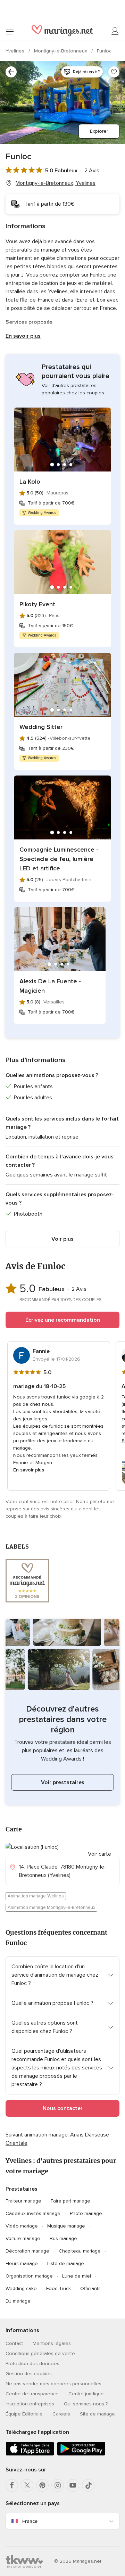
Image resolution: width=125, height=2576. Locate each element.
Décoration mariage (27, 2251)
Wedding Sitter (41, 727)
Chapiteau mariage (80, 2251)
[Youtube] (73, 2485)
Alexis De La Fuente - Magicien (50, 986)
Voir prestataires (63, 1782)
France (30, 2521)
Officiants (90, 2288)
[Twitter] (27, 2485)
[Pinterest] (42, 2485)
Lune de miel (77, 2276)
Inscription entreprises (30, 2404)
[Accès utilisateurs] (115, 31)
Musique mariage (66, 2226)
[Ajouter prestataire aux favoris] (114, 72)
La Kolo (30, 482)
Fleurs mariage (22, 2263)
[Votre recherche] (11, 72)
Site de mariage (97, 2414)
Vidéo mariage (22, 2226)
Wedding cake (21, 2288)
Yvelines (16, 51)
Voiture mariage (23, 2238)
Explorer (99, 131)
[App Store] (30, 2454)
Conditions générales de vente (40, 2353)
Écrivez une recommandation (63, 1320)
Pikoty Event (37, 604)
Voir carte (99, 1854)
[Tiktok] (88, 2485)
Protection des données (32, 2364)
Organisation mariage (29, 2276)
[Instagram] (58, 2485)
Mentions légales (52, 2343)
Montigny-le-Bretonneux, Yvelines (56, 183)
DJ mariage (18, 2301)
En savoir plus (23, 336)
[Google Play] (81, 2454)
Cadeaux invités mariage (33, 2213)
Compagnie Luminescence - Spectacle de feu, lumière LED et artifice (59, 859)
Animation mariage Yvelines (36, 1896)
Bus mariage (63, 2238)
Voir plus (62, 1239)
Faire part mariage (70, 2201)
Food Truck (59, 2288)
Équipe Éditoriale (24, 2414)
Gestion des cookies (29, 2374)
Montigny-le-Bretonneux (61, 51)
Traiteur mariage (23, 2201)
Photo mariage (86, 2213)
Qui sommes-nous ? (86, 2404)
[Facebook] (12, 2485)
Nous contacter (63, 2108)
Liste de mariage (66, 2263)
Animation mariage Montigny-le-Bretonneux (51, 1908)
